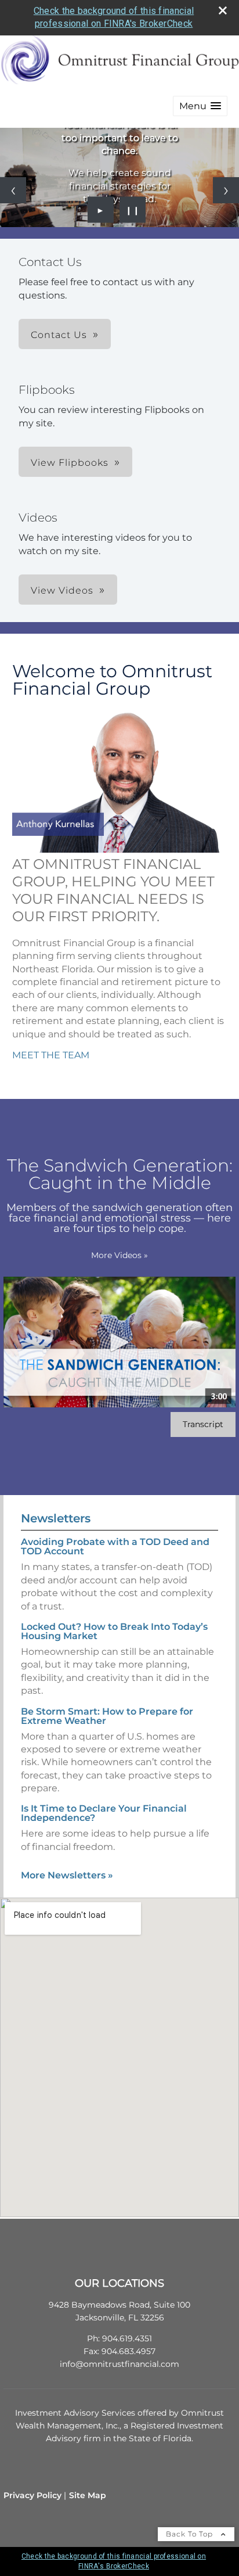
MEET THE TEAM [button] (51, 1055)
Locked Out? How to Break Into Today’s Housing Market (114, 1631)
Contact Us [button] (59, 335)
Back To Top (191, 2534)
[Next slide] (226, 190)
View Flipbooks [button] (70, 463)
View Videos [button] (62, 590)
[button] (200, 106)
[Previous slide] (13, 190)
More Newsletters (67, 1875)
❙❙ (133, 210)
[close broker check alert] (223, 10)
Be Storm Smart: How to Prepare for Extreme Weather (107, 1716)
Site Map (88, 2495)
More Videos (119, 1255)
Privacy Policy (32, 2495)
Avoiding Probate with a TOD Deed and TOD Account (115, 1546)
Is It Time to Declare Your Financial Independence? (104, 1813)
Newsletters (56, 1518)
